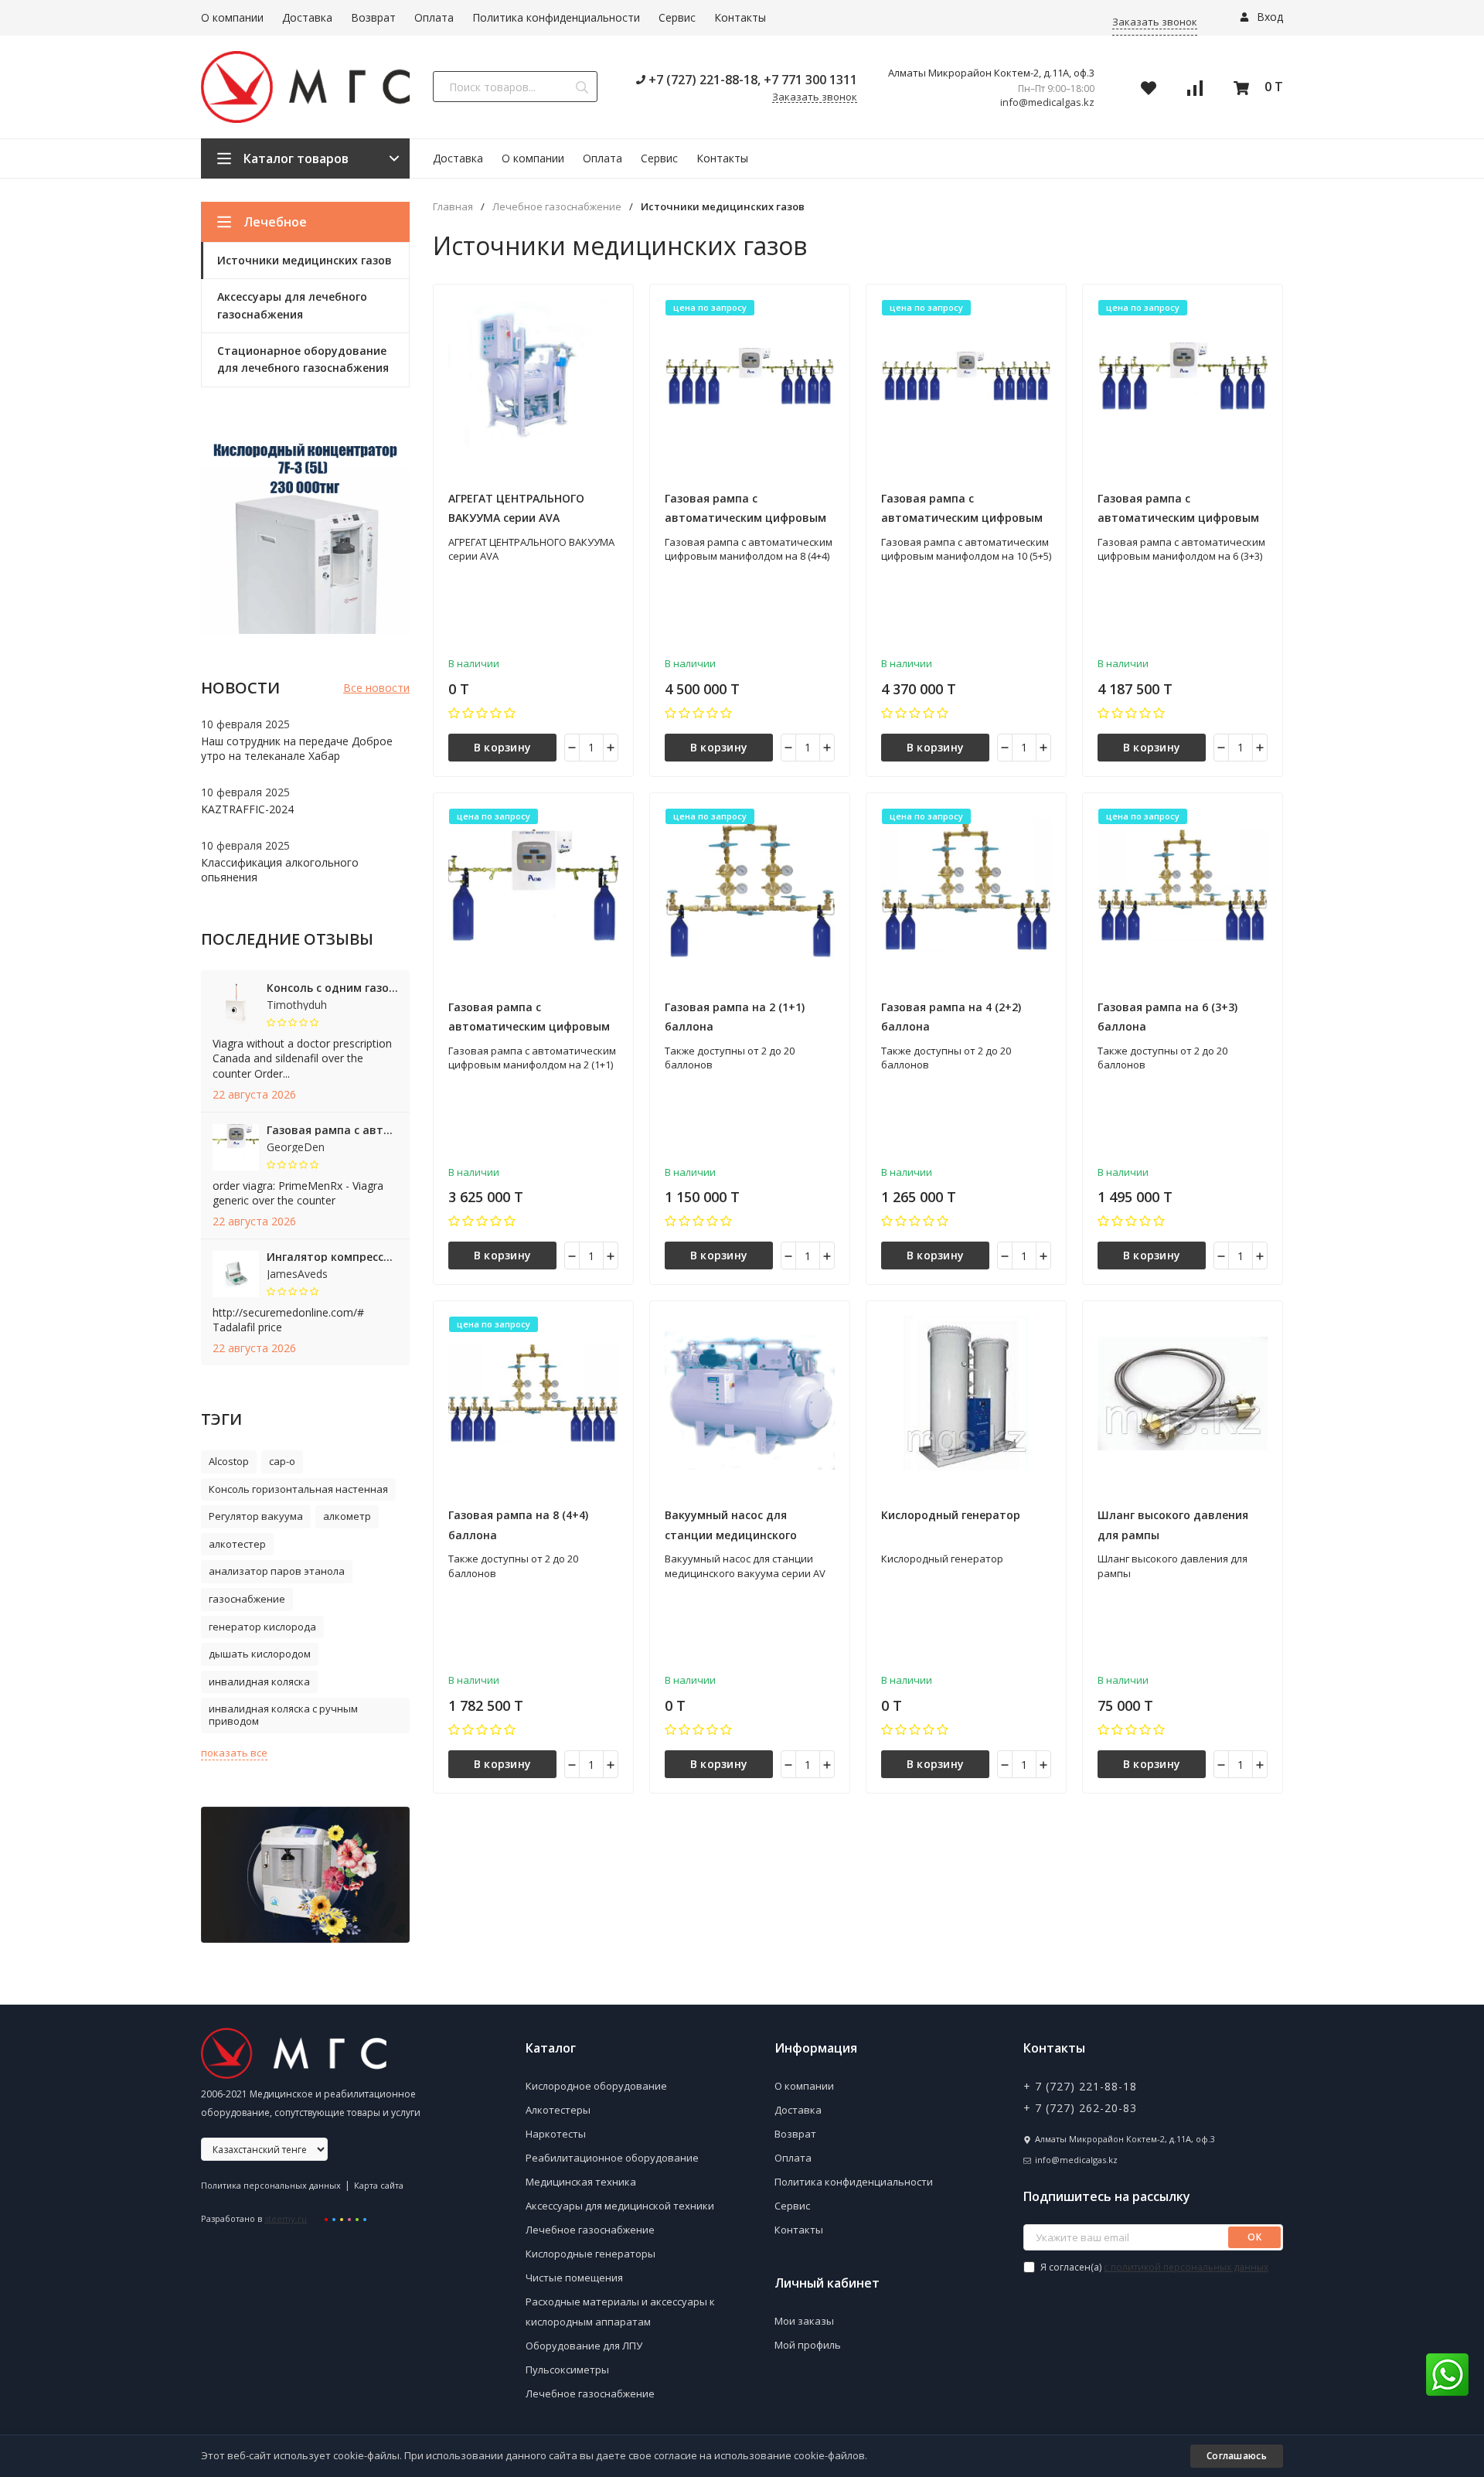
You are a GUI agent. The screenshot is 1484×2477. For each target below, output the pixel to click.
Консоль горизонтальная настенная (298, 1489)
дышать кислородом (260, 1654)
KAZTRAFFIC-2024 (247, 809)
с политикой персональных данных (1186, 2267)
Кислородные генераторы (591, 2254)
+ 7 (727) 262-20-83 (1080, 2108)
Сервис (677, 17)
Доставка (307, 17)
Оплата (434, 17)
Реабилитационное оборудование (612, 2158)
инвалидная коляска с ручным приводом (283, 1715)
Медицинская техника (581, 2182)
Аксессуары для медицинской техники (620, 2206)
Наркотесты (556, 2134)
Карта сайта (379, 2185)
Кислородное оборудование (596, 2086)
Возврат (373, 17)
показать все (234, 1753)
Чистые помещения (574, 2278)
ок (1254, 2237)
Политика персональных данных (271, 2185)
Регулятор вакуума (256, 1516)
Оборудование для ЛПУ (584, 2346)
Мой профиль (808, 2345)
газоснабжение (247, 1599)
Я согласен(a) (1153, 2267)
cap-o (282, 1461)
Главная (453, 207)
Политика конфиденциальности (556, 17)
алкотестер (237, 1544)
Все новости (376, 688)
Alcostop (229, 1461)
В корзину (503, 747)
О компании (232, 17)
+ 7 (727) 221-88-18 (1080, 2086)
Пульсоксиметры (567, 2370)
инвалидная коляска (259, 1681)
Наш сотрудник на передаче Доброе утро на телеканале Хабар (297, 749)
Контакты (740, 17)
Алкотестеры (558, 2110)
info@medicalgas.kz (1047, 102)
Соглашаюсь (1237, 2456)
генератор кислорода (262, 1627)
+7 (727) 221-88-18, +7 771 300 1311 (751, 80)
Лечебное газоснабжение (557, 207)
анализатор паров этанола (277, 1571)
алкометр (347, 1516)
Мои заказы (804, 2321)
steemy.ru (286, 2218)
